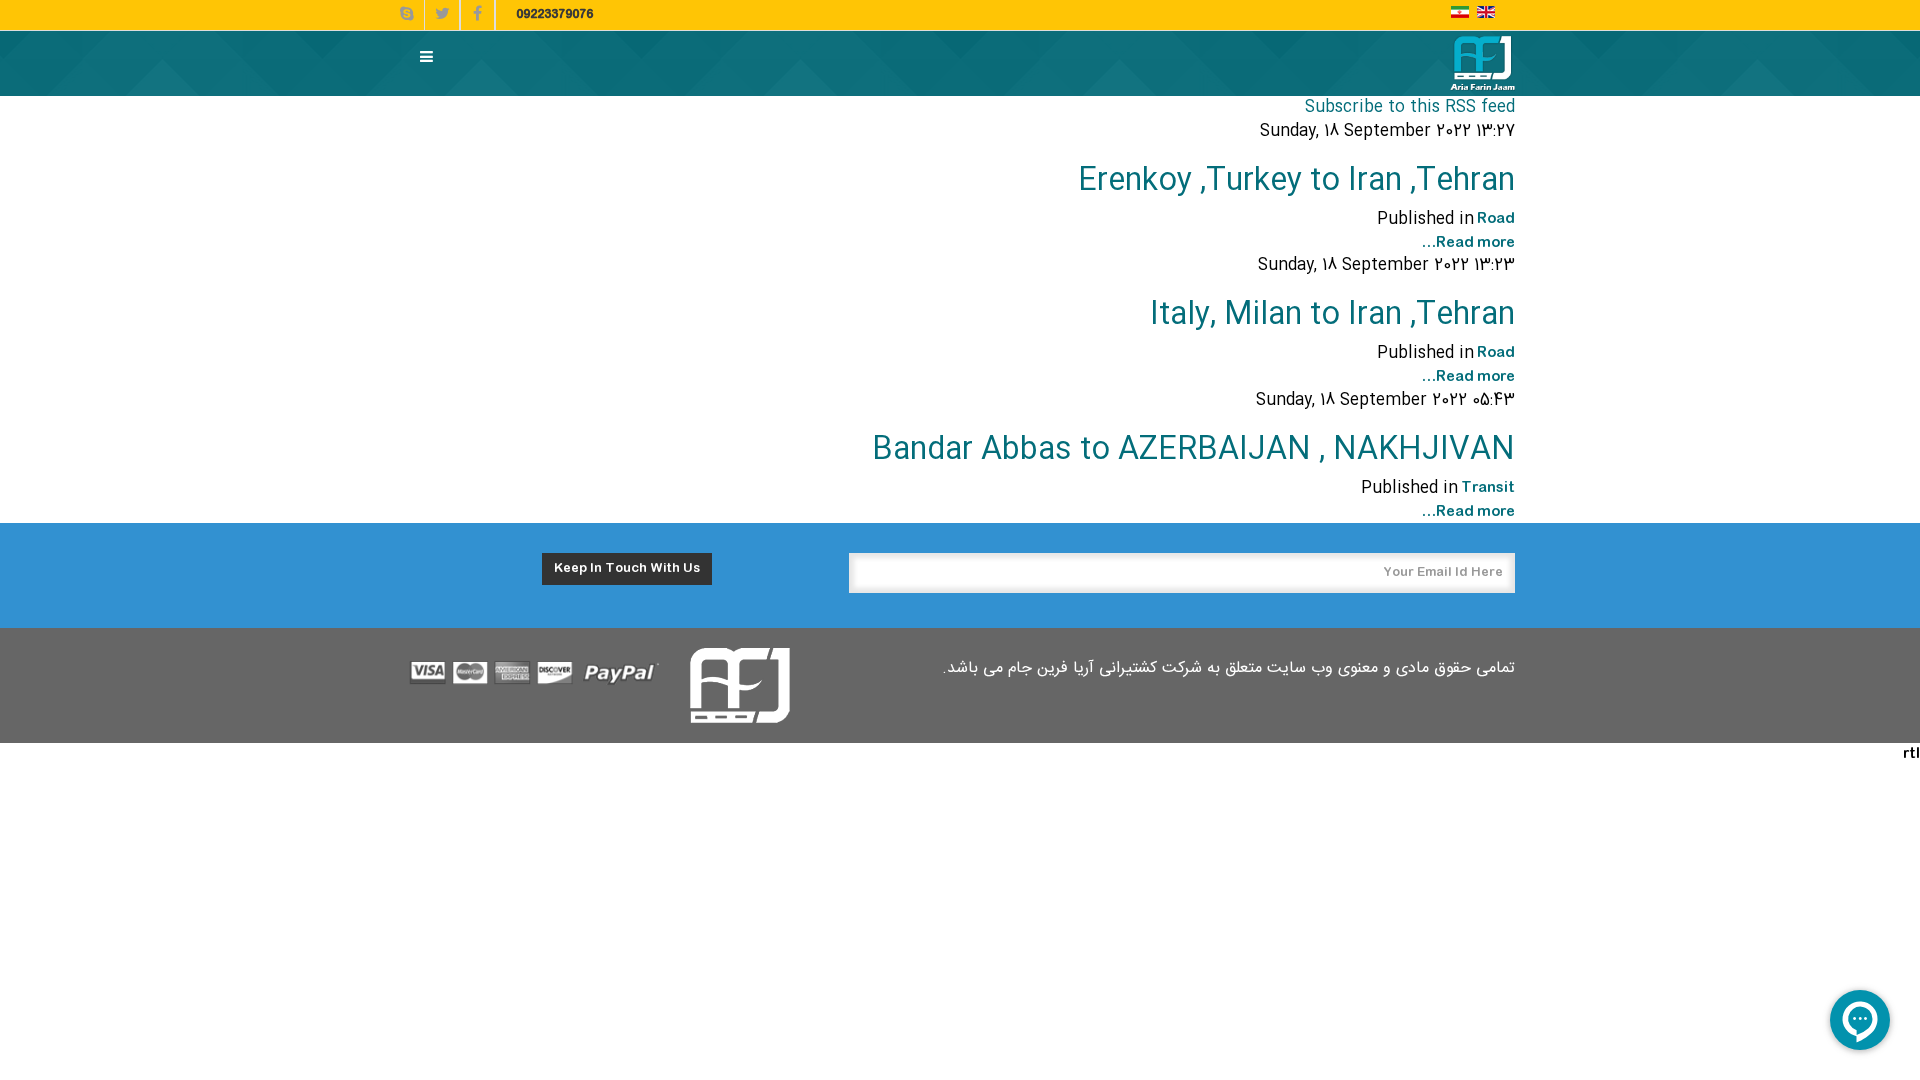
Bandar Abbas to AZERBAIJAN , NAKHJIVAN (1193, 450)
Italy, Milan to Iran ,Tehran (1332, 315)
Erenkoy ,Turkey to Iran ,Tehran (1296, 181)
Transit (1488, 488)
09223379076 (554, 15)
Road (1496, 219)
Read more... (1468, 243)
